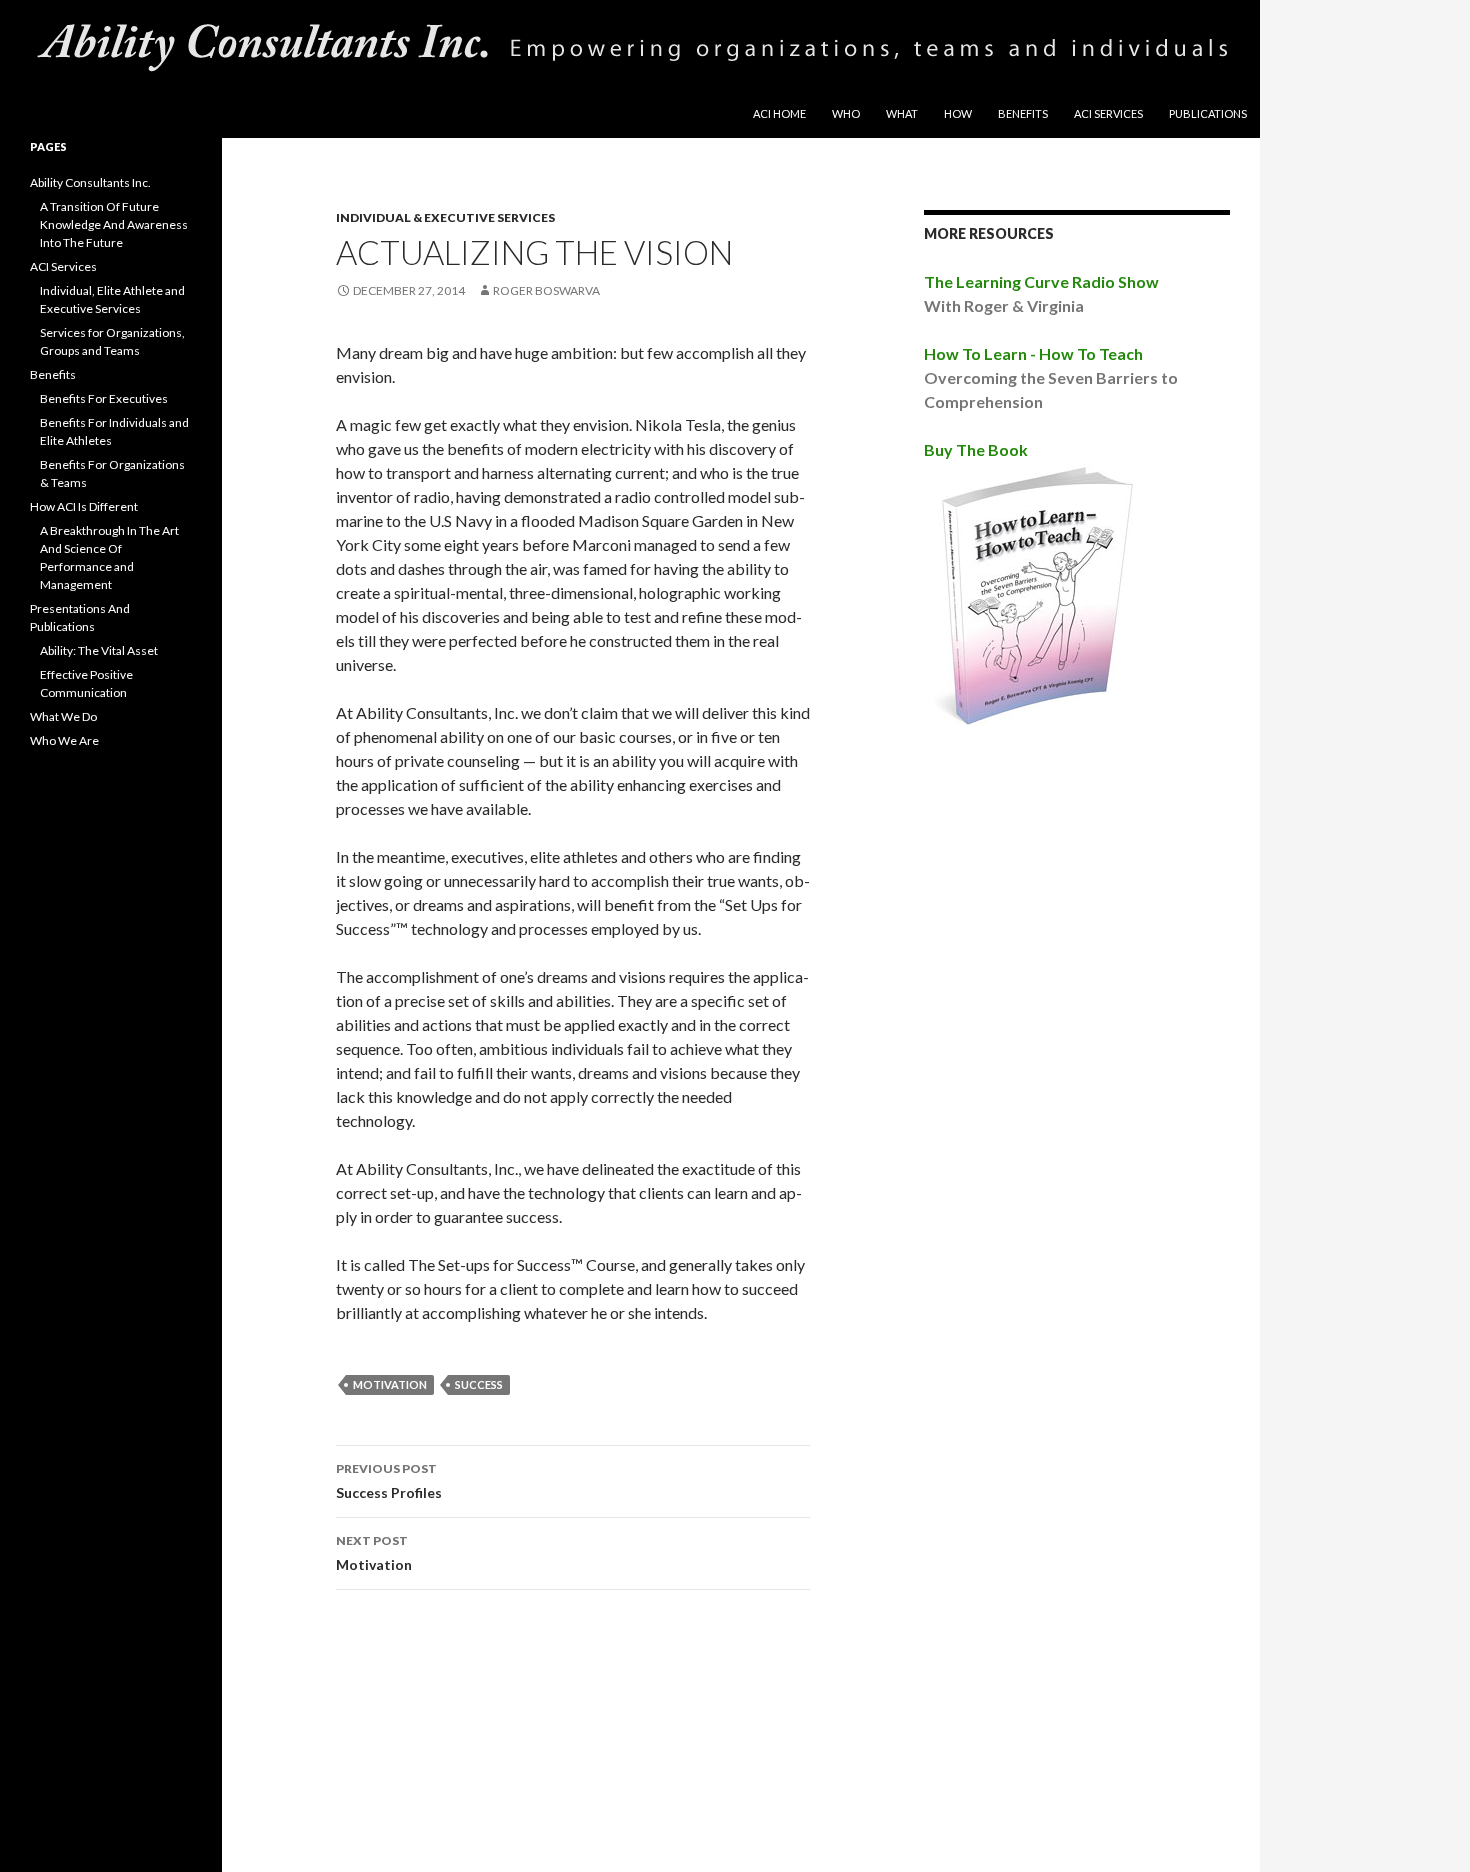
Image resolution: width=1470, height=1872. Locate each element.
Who (846, 113)
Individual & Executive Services (445, 217)
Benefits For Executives (104, 398)
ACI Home (779, 113)
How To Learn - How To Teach (1033, 353)
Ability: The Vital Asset (99, 650)
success (479, 1384)
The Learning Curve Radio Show (1041, 281)
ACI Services (1108, 113)
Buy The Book (976, 449)
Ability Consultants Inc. (90, 182)
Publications (1208, 113)
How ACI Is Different (84, 506)
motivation (390, 1384)
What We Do (63, 716)
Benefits (1023, 113)
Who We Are (64, 740)
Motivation (374, 1553)
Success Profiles (389, 1481)
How (958, 113)
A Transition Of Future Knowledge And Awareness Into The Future (114, 224)
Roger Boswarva (546, 290)
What (902, 113)
